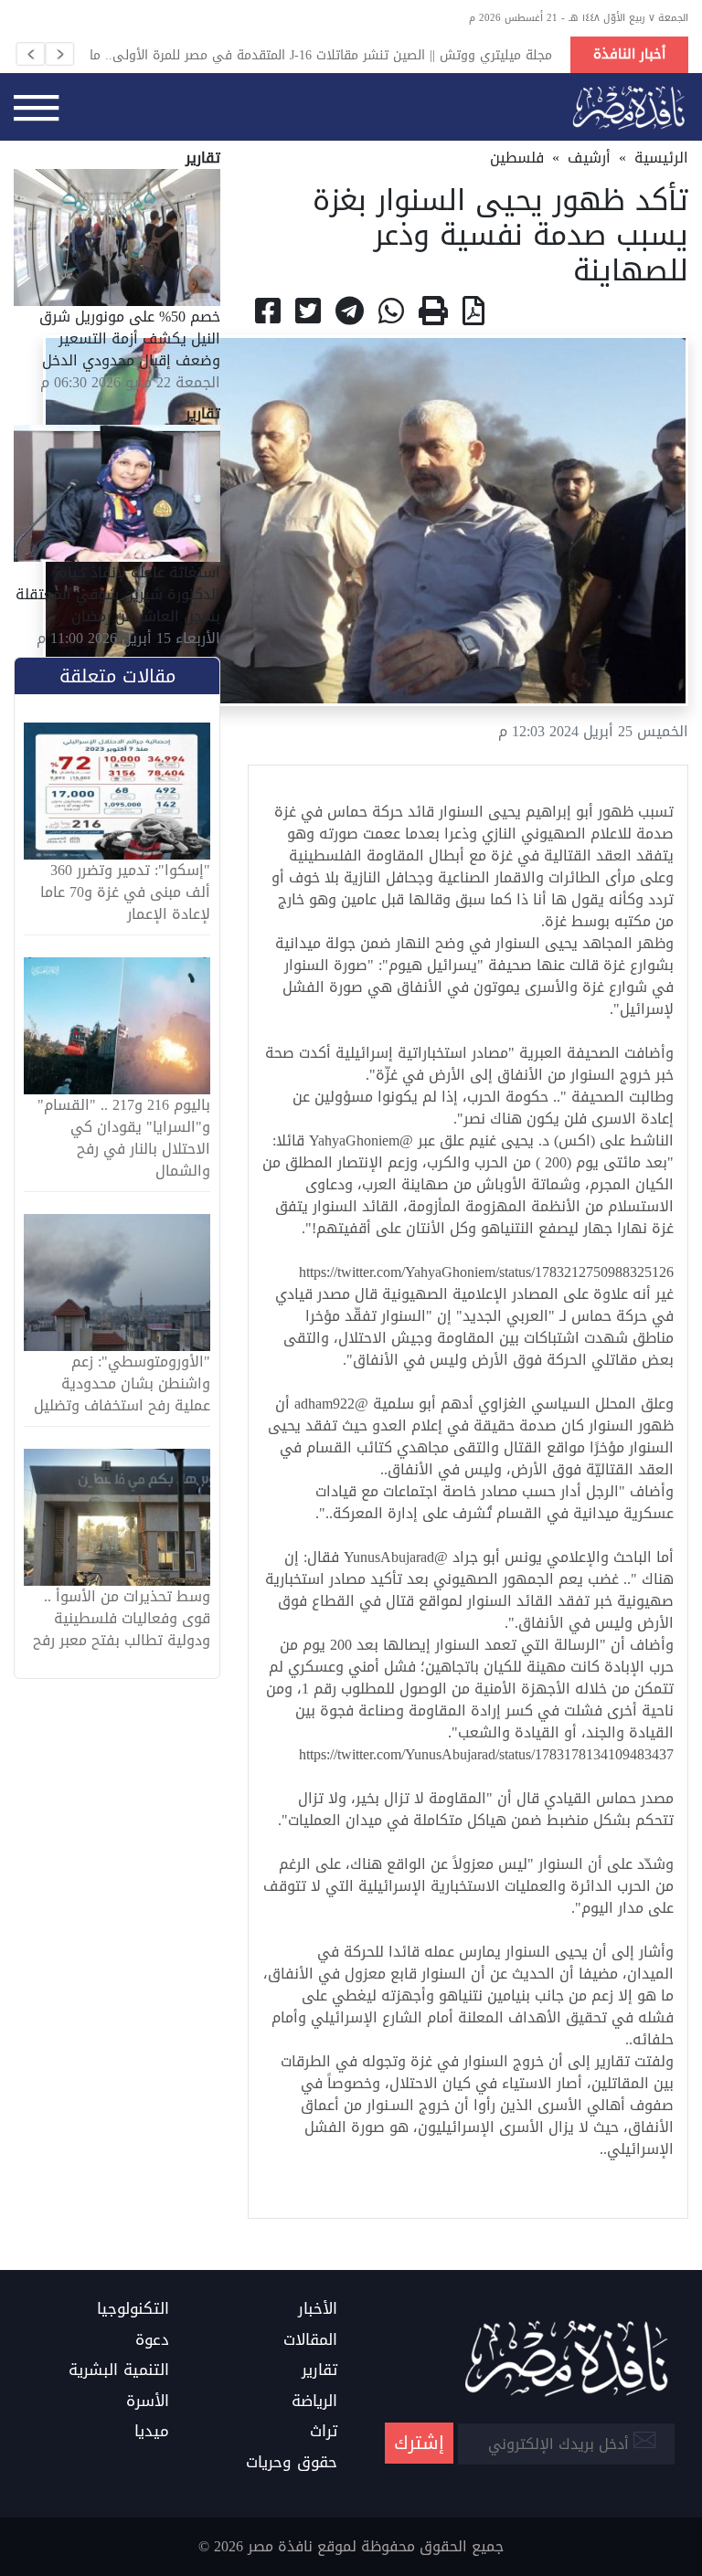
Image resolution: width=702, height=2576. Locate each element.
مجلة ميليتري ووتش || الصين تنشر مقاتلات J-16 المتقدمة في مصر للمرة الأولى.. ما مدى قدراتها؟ (321, 55)
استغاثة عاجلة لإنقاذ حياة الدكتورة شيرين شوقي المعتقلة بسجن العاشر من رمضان (118, 594)
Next (59, 54)
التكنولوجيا (133, 2309)
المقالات (310, 2340)
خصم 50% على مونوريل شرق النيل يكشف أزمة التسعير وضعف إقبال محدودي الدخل (130, 338)
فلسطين (517, 158)
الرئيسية (661, 158)
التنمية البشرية (119, 2370)
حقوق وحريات (292, 2463)
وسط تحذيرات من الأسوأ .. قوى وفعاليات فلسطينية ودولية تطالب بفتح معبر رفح (122, 1619)
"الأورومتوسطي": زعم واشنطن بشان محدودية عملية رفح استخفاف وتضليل (122, 1384)
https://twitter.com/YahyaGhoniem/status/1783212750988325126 (486, 1272)
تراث (324, 2432)
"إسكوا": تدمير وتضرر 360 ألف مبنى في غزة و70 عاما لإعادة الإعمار (125, 892)
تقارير (319, 2370)
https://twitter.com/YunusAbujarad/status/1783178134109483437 (486, 1754)
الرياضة (314, 2402)
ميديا (152, 2432)
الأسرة (148, 2402)
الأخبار (318, 2309)
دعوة (152, 2340)
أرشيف (589, 158)
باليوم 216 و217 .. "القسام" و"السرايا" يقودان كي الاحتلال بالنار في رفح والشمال (124, 1138)
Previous (30, 54)
